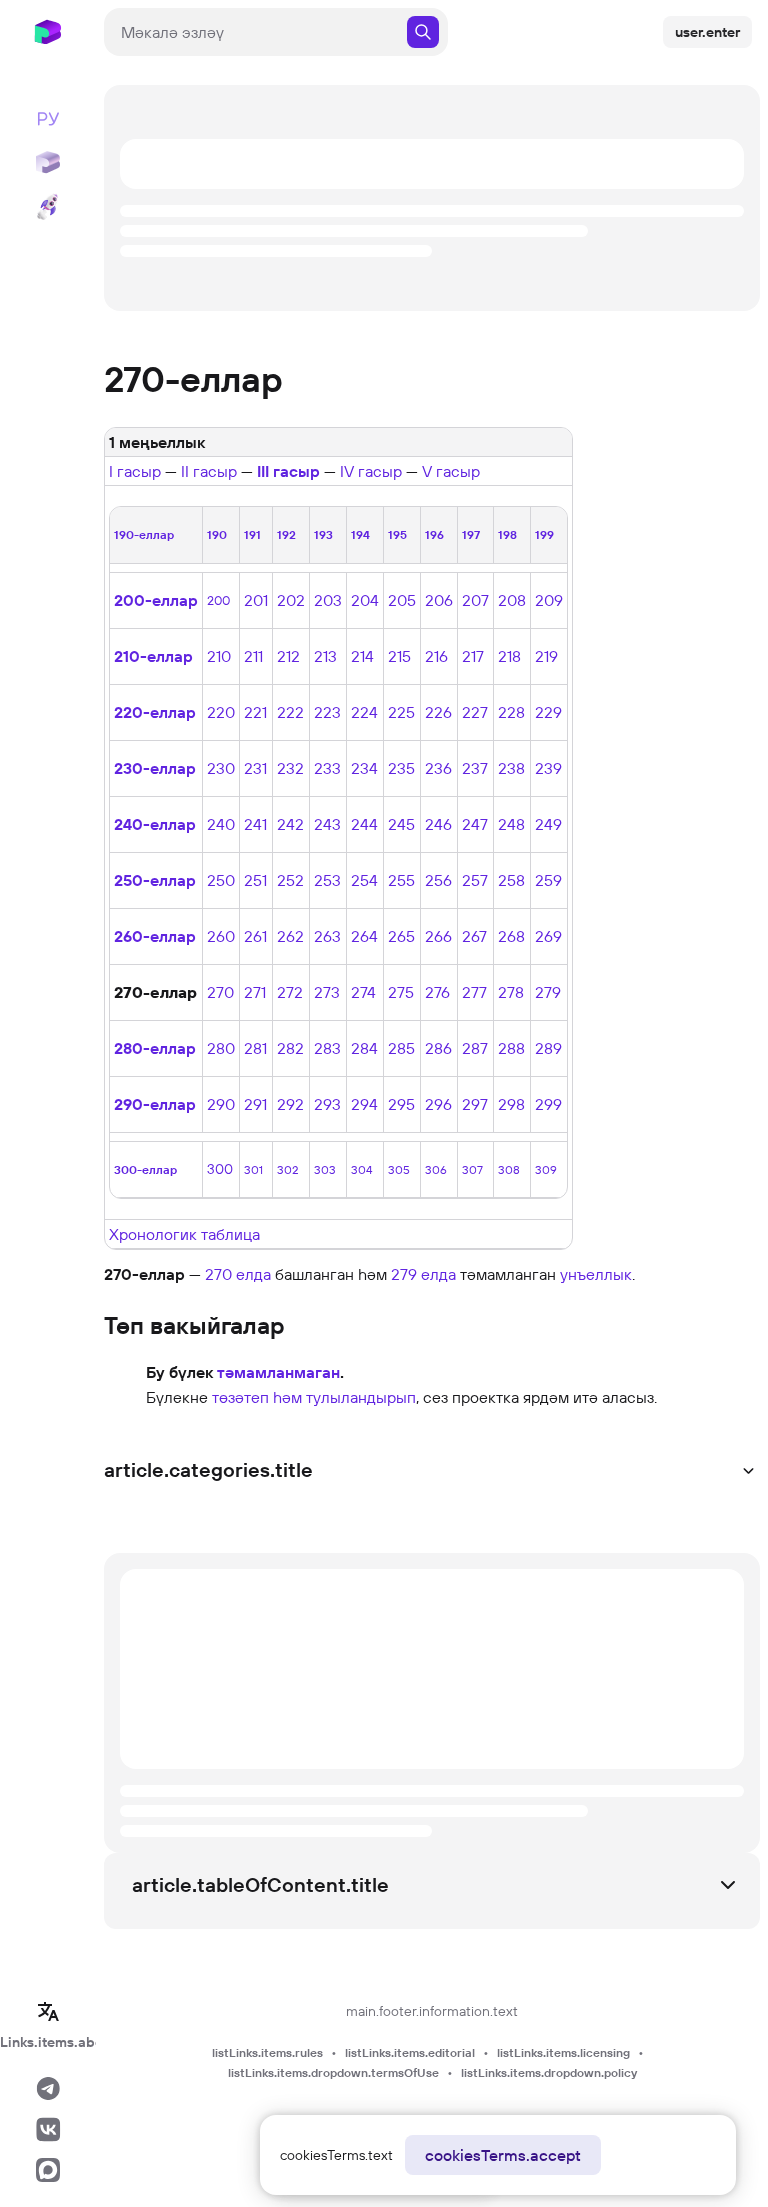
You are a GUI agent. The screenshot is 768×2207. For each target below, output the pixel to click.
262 (290, 936)
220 (221, 712)
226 (438, 712)
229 (548, 712)
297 (475, 1104)
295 (401, 1104)
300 (220, 1169)
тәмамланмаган (278, 1372)
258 (511, 880)
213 (325, 656)
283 (327, 1048)
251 (255, 880)
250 (221, 880)
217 (473, 656)
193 (323, 534)
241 (255, 824)
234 (364, 768)
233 (327, 768)
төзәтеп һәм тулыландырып (314, 1397)
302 (287, 1169)
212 (288, 656)
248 (511, 824)
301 (253, 1169)
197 (471, 534)
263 (327, 936)
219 (546, 656)
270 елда (238, 1274)
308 (509, 1169)
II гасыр (209, 471)
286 (438, 1048)
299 (548, 1104)
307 (472, 1169)
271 (255, 992)
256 (438, 880)
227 (475, 712)
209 (549, 600)
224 (364, 712)
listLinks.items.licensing (563, 2052)
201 (256, 600)
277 (474, 992)
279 (548, 992)
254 (364, 880)
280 (221, 1048)
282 (290, 1048)
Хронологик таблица (184, 1234)
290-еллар (155, 1104)
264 (364, 936)
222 (290, 712)
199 (544, 534)
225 (401, 712)
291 (255, 1104)
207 (475, 600)
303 (325, 1169)
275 (401, 992)
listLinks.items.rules (267, 2052)
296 (438, 1104)
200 (218, 600)
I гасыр (135, 471)
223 (327, 712)
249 (548, 824)
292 (290, 1104)
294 (364, 1104)
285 (401, 1048)
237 (475, 768)
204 (365, 600)
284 (364, 1048)
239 (548, 768)
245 (401, 824)
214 (362, 656)
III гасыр (288, 471)
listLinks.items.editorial (410, 2052)
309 (546, 1169)
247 (475, 824)
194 (360, 534)
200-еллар (156, 600)
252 (290, 880)
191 (252, 534)
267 (474, 936)
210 (219, 656)
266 (438, 936)
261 (255, 936)
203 (328, 600)
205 (402, 600)
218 (509, 656)
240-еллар (155, 824)
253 (327, 880)
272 (290, 992)
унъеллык (596, 1274)
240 (221, 824)
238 (511, 768)
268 (511, 936)
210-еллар (153, 656)
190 (217, 534)
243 (327, 824)
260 (221, 936)
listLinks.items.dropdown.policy (549, 2072)
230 (221, 768)
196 (434, 534)
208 (512, 600)
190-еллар (144, 534)
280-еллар (155, 1048)
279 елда (423, 1274)
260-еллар (155, 936)
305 (399, 1169)
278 (511, 992)
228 (511, 712)
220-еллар (155, 712)
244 (364, 824)
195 (397, 534)
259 (548, 880)
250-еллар (155, 880)
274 (363, 992)
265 (401, 936)
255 (401, 880)
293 (327, 1104)
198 (507, 534)
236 (438, 768)
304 (361, 1169)
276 (437, 992)
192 (286, 534)
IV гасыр (371, 471)
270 (220, 992)
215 (399, 656)
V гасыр (451, 471)
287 (475, 1048)
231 (255, 768)
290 (221, 1104)
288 (511, 1048)
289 (548, 1048)
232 (290, 768)
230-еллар (155, 768)
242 (290, 824)
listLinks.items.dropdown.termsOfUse (333, 2072)
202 (291, 600)
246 (438, 824)
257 (475, 880)
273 (327, 992)
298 (511, 1104)
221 (255, 712)
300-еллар (145, 1169)
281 (255, 1048)
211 (253, 656)
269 (548, 936)
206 (439, 600)
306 (436, 1169)
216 (436, 656)
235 (401, 768)
